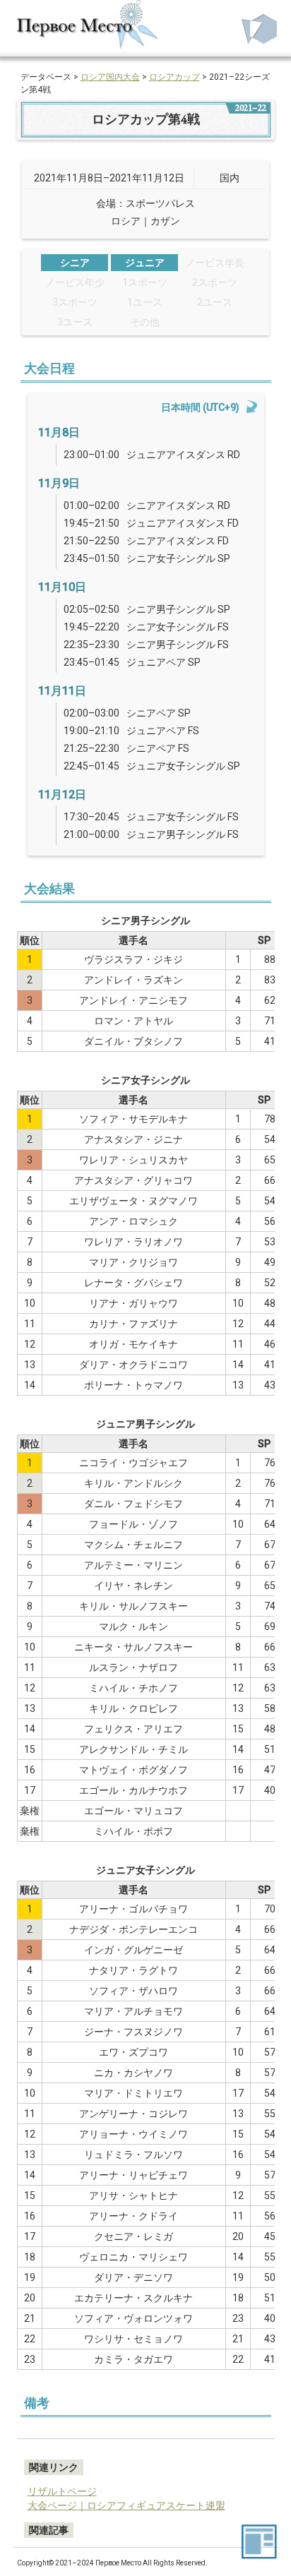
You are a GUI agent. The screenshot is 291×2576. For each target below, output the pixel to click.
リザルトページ (62, 2491)
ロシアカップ (174, 77)
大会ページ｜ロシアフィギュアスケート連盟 (126, 2505)
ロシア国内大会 (110, 77)
